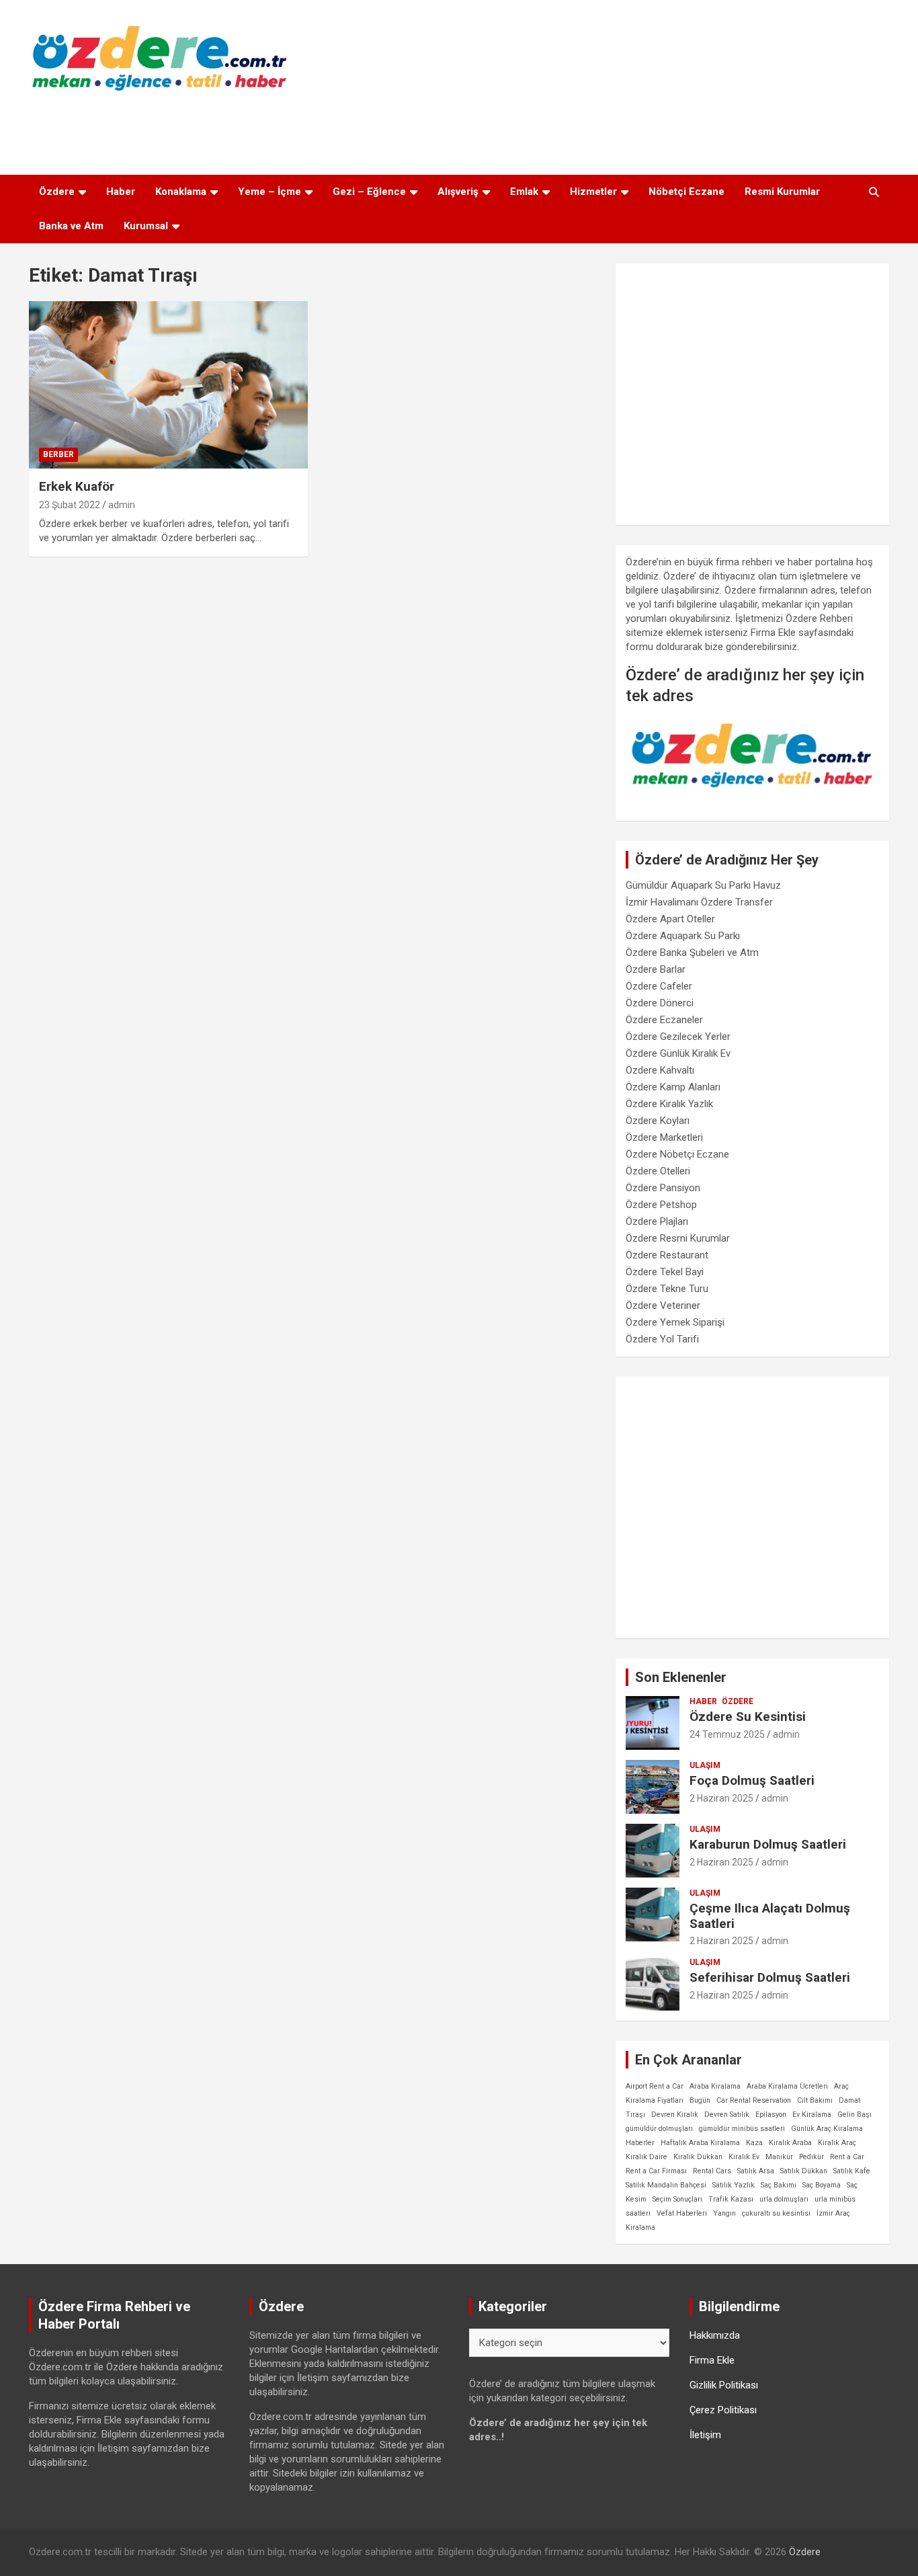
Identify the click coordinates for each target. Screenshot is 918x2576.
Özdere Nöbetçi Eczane (677, 1154)
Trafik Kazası (731, 2199)
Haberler (640, 2143)
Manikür (779, 2157)
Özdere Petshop (661, 1205)
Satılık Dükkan (804, 2171)
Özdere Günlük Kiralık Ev (678, 1053)
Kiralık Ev (744, 2157)
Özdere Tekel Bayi (665, 1272)
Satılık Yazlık (734, 2185)
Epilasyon (771, 2115)
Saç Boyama (822, 2185)
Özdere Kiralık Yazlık (669, 1104)
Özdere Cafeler (659, 986)
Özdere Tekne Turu (667, 1289)
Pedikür (811, 2157)
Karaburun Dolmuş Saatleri (768, 1844)
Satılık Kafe (852, 2171)
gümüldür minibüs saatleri (742, 2129)
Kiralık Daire (646, 2157)
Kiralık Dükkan (698, 2157)
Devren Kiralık (675, 2115)
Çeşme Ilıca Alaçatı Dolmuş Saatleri (770, 1916)
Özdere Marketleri (664, 1137)
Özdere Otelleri (658, 1171)
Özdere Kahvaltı (660, 1070)
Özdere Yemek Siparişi (675, 1322)
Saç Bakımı (779, 2185)
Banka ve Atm (71, 226)
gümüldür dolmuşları (659, 2129)
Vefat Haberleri (682, 2213)
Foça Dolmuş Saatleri (752, 1780)
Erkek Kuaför (77, 486)
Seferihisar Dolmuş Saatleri (770, 1977)
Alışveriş (458, 192)
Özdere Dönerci (660, 1003)
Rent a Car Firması (656, 2171)
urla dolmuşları (784, 2199)
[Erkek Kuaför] (168, 385)
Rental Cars (712, 2171)
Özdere (57, 192)
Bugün (700, 2100)
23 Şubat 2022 (70, 505)
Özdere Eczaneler (664, 1020)
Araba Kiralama (715, 2086)
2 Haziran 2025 (721, 1798)
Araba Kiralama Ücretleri (787, 2086)
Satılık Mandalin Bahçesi (666, 2185)
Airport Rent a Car (655, 2086)
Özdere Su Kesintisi (748, 1717)
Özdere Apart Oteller (670, 919)
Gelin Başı (854, 2115)
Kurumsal (146, 226)
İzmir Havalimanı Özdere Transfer (699, 902)
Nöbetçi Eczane (686, 192)
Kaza (754, 2143)
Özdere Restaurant (667, 1255)
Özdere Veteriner (663, 1305)
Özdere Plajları (657, 1221)
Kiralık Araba (790, 2143)
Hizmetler (593, 192)
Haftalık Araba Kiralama (700, 2143)
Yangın (724, 2213)
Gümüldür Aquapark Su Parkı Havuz (703, 885)
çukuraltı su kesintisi (776, 2213)
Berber (58, 454)
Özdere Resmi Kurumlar (678, 1238)
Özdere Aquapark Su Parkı (683, 936)
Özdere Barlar (656, 969)
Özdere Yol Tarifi (662, 1339)
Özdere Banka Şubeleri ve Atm (692, 953)
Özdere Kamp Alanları (673, 1087)
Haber (121, 192)
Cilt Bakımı (815, 2100)
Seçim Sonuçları (677, 2199)
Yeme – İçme (269, 192)
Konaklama (181, 192)
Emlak (524, 192)
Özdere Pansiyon (663, 1188)
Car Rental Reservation (754, 2100)
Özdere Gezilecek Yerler (678, 1037)
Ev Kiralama (812, 2115)
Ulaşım (705, 1765)
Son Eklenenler (681, 1677)
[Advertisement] (459, 130)
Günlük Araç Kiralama (827, 2129)
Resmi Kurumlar (782, 192)
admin (122, 505)
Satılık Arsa (756, 2171)
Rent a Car (847, 2157)
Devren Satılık (727, 2115)
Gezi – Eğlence (369, 192)
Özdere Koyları (658, 1121)
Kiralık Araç (837, 2143)
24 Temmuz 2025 (727, 1734)
